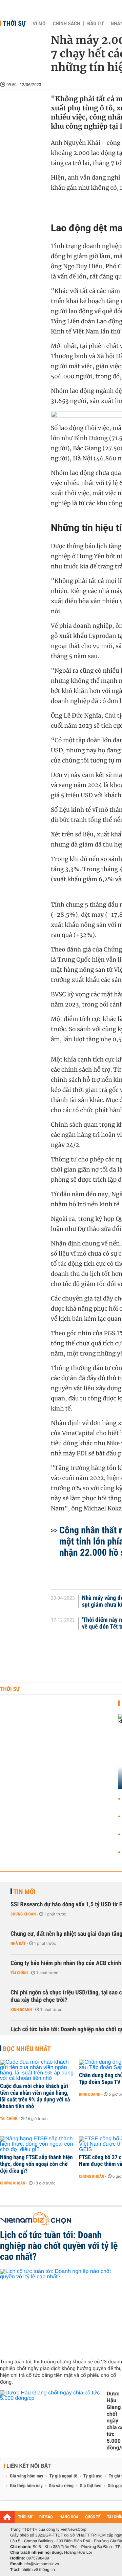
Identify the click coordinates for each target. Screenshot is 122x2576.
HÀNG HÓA (69, 2517)
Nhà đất (18, 1943)
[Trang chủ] (7, 2517)
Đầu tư (95, 24)
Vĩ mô (39, 24)
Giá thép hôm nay (26, 2486)
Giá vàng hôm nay (27, 2476)
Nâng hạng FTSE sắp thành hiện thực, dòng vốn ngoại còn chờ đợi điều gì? (36, 2164)
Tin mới (24, 1892)
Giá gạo (115, 2486)
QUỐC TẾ (93, 2517)
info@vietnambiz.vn (41, 2564)
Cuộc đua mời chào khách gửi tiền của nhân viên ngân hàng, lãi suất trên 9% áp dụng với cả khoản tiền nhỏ (35, 2096)
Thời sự (14, 23)
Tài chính (19, 1973)
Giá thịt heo (90, 2486)
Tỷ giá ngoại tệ (63, 2476)
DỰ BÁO (46, 2517)
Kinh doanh (21, 2010)
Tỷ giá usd (93, 2476)
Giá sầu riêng (61, 2486)
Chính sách (66, 24)
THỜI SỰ (25, 2517)
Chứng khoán (23, 1914)
